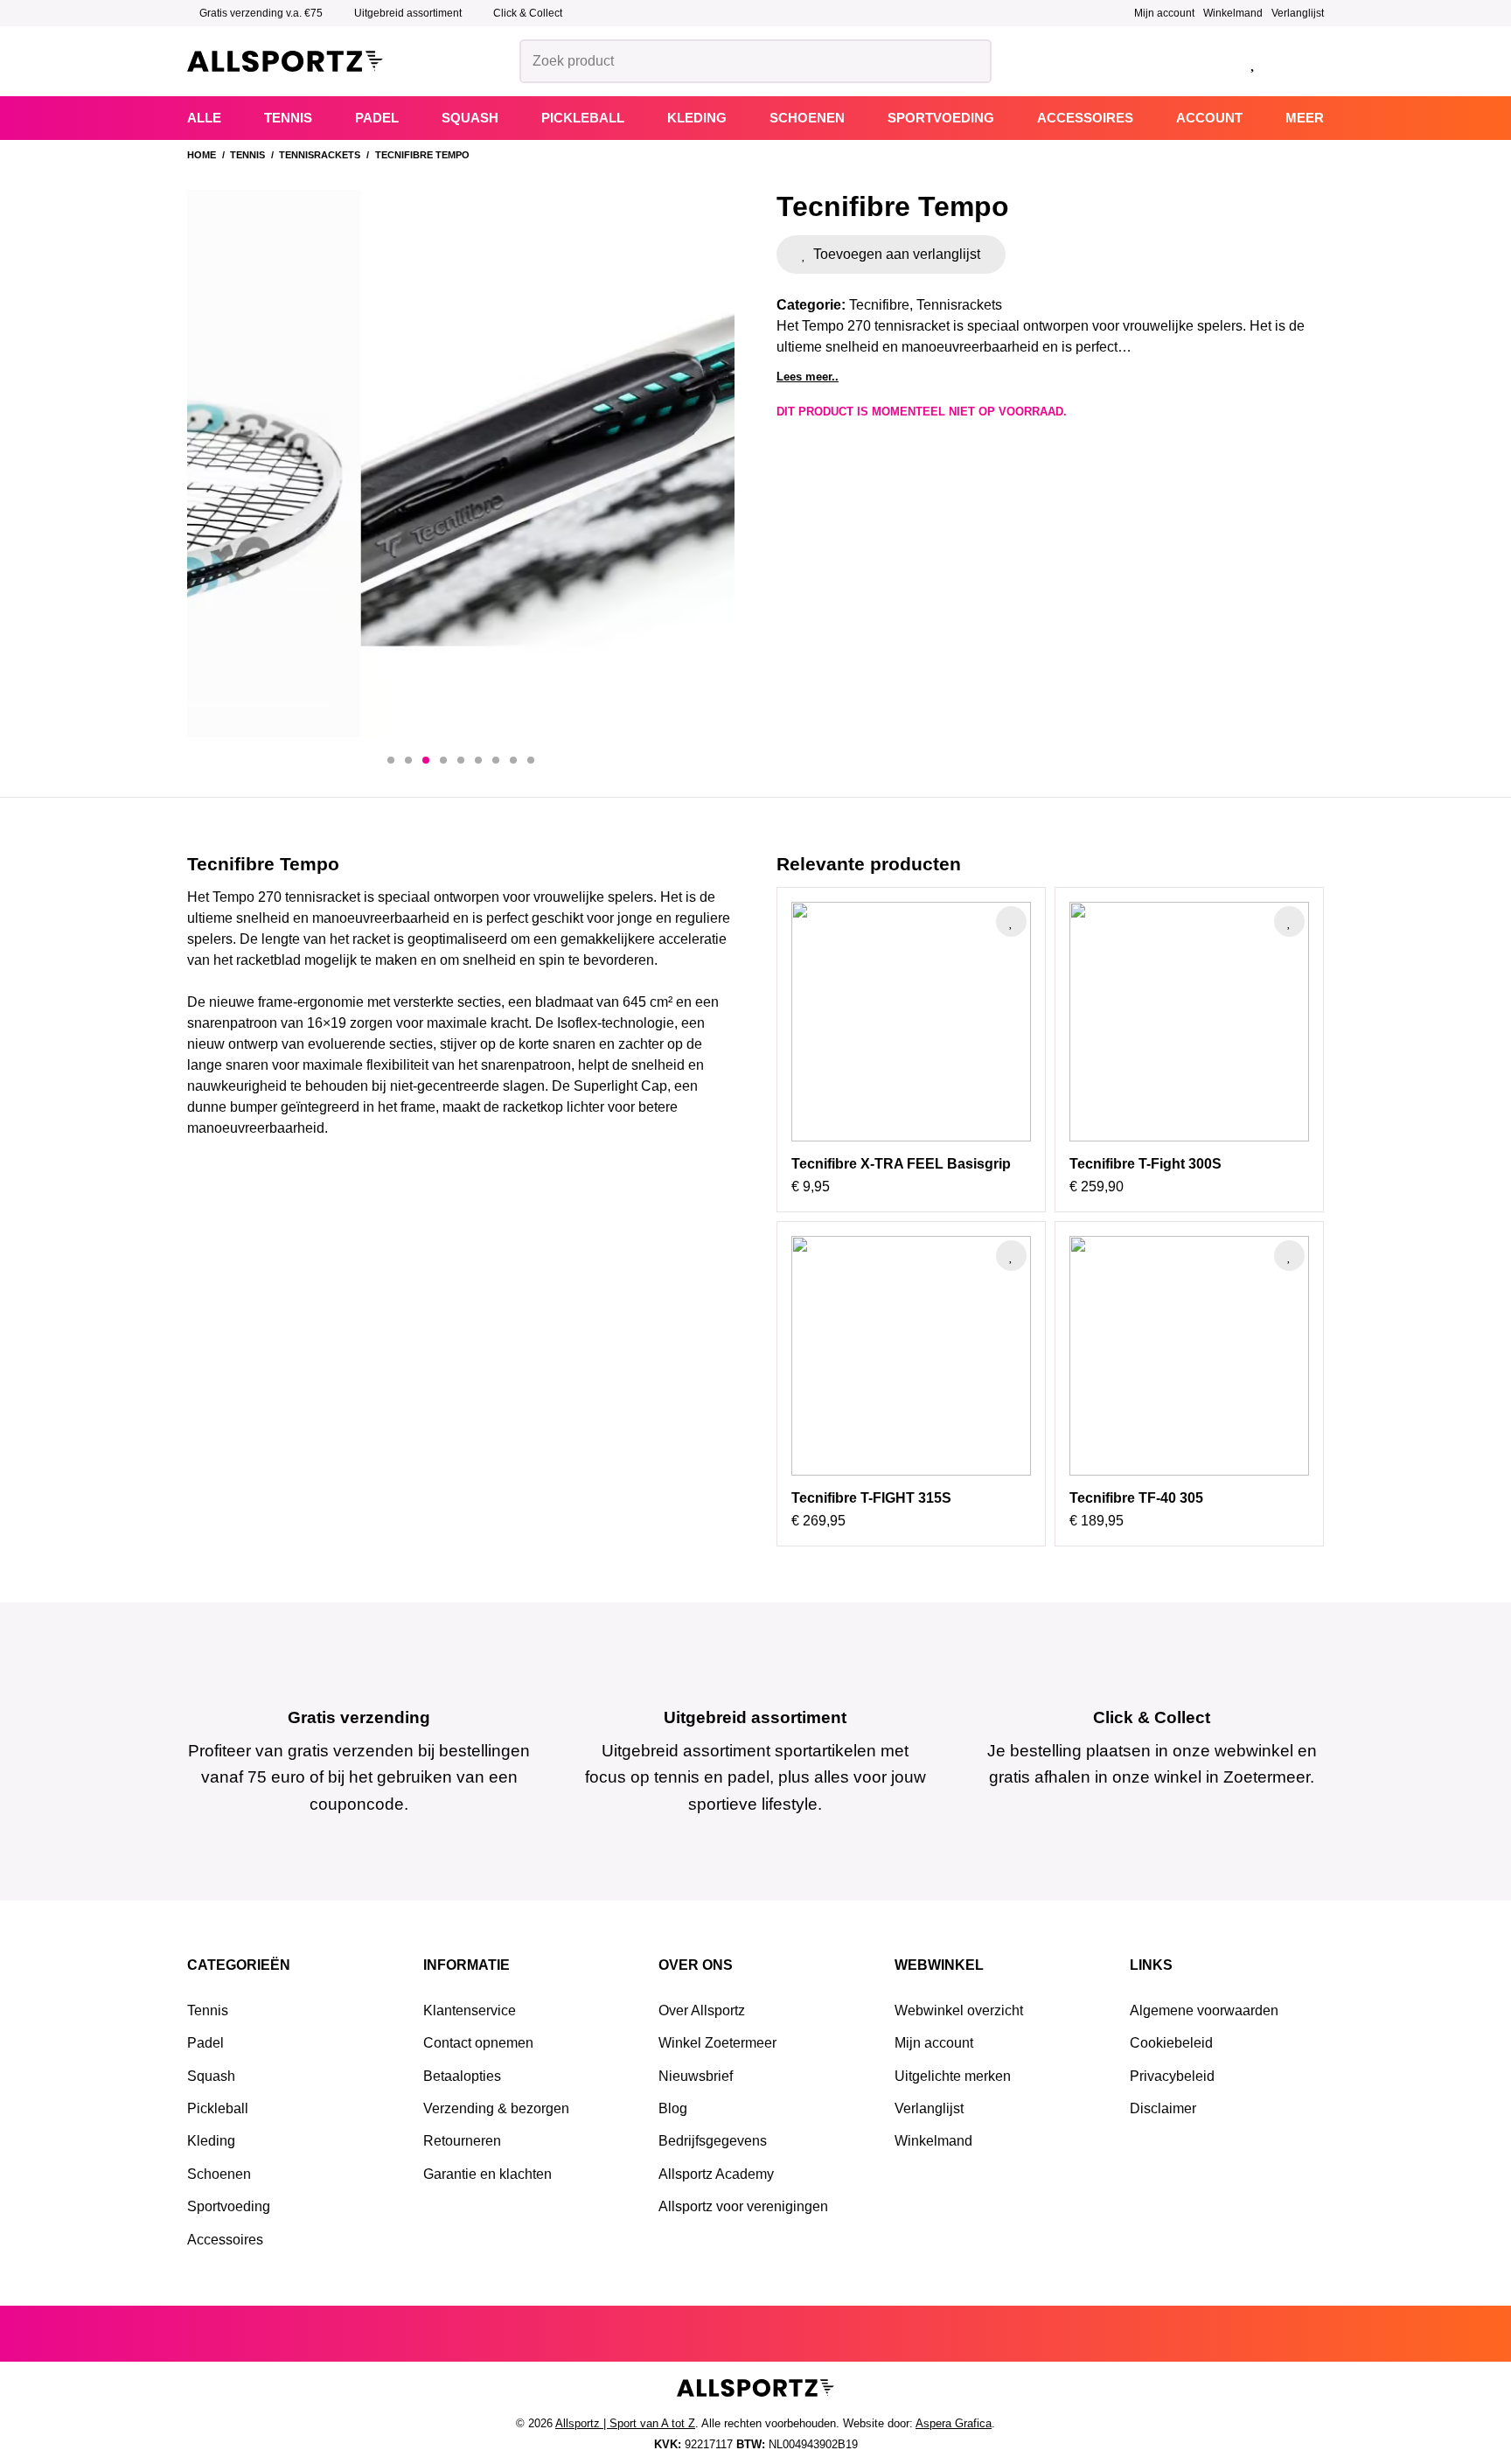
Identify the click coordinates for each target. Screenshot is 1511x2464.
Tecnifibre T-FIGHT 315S (871, 1498)
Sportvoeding (229, 2206)
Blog (673, 2108)
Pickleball (218, 2108)
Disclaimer (1163, 2108)
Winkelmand (1233, 13)
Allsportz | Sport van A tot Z (625, 2423)
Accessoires (225, 2240)
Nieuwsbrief (696, 2076)
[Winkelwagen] (1300, 62)
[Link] (1211, 61)
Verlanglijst (1298, 13)
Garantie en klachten (487, 2174)
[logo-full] (285, 62)
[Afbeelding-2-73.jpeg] (461, 464)
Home (202, 155)
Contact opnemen (478, 2043)
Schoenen (219, 2174)
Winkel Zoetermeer (717, 2043)
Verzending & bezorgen (496, 2108)
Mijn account (1164, 13)
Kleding (211, 2141)
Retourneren (462, 2141)
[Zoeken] (971, 61)
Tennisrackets (320, 155)
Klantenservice (470, 2010)
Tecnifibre (879, 305)
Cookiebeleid (1171, 2043)
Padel (205, 2043)
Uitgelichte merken (953, 2076)
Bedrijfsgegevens (713, 2141)
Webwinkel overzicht (959, 2010)
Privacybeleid (1172, 2076)
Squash (211, 2076)
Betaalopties (462, 2076)
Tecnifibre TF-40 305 (1136, 1498)
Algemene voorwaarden (1204, 2010)
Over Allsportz (702, 2010)
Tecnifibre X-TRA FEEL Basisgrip (901, 1164)
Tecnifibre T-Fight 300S (1145, 1164)
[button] (391, 760)
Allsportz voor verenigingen (743, 2206)
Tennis (247, 155)
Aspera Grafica (954, 2423)
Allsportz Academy (716, 2174)
